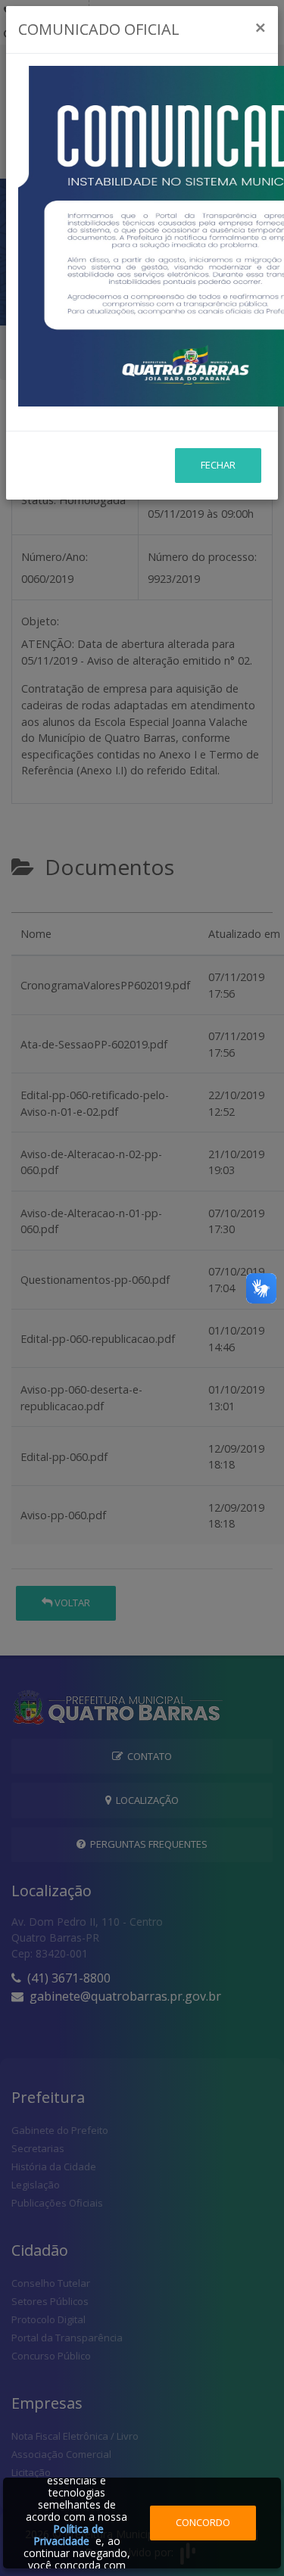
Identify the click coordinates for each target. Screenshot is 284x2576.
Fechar (218, 465)
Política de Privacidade (69, 2535)
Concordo (203, 2522)
